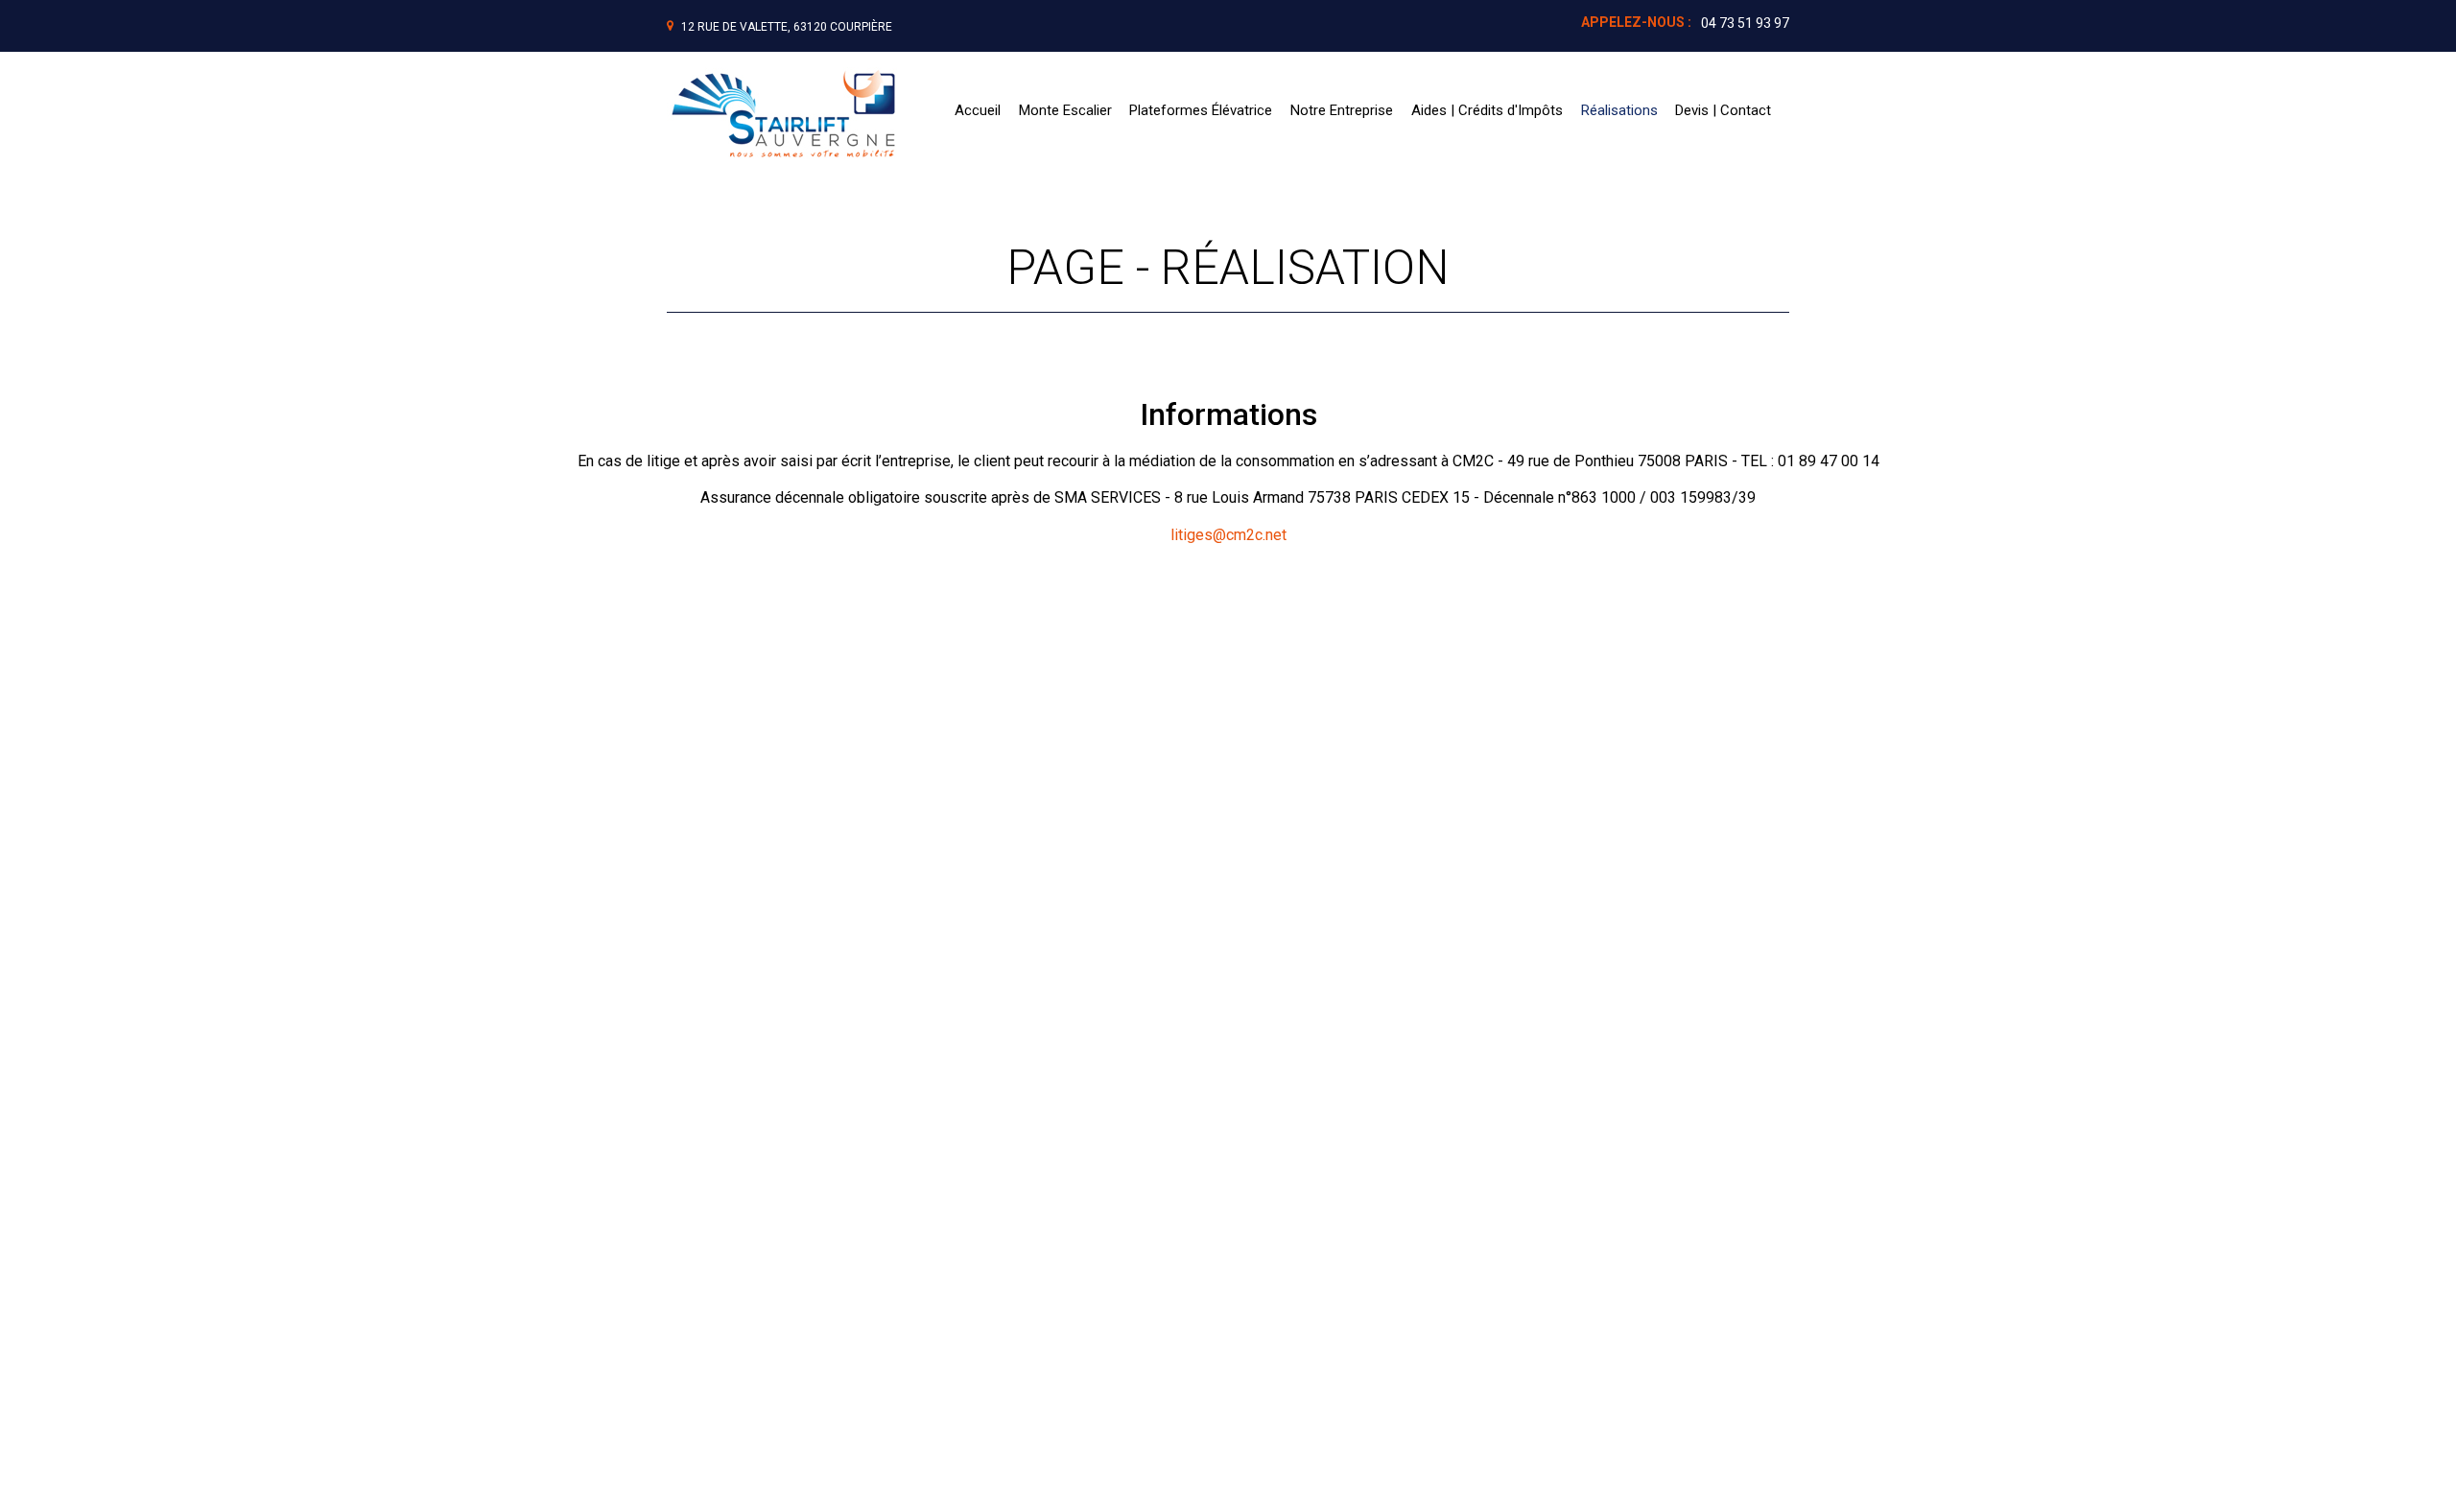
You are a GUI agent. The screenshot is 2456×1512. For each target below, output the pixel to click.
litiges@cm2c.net (1228, 535)
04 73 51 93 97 (1745, 23)
